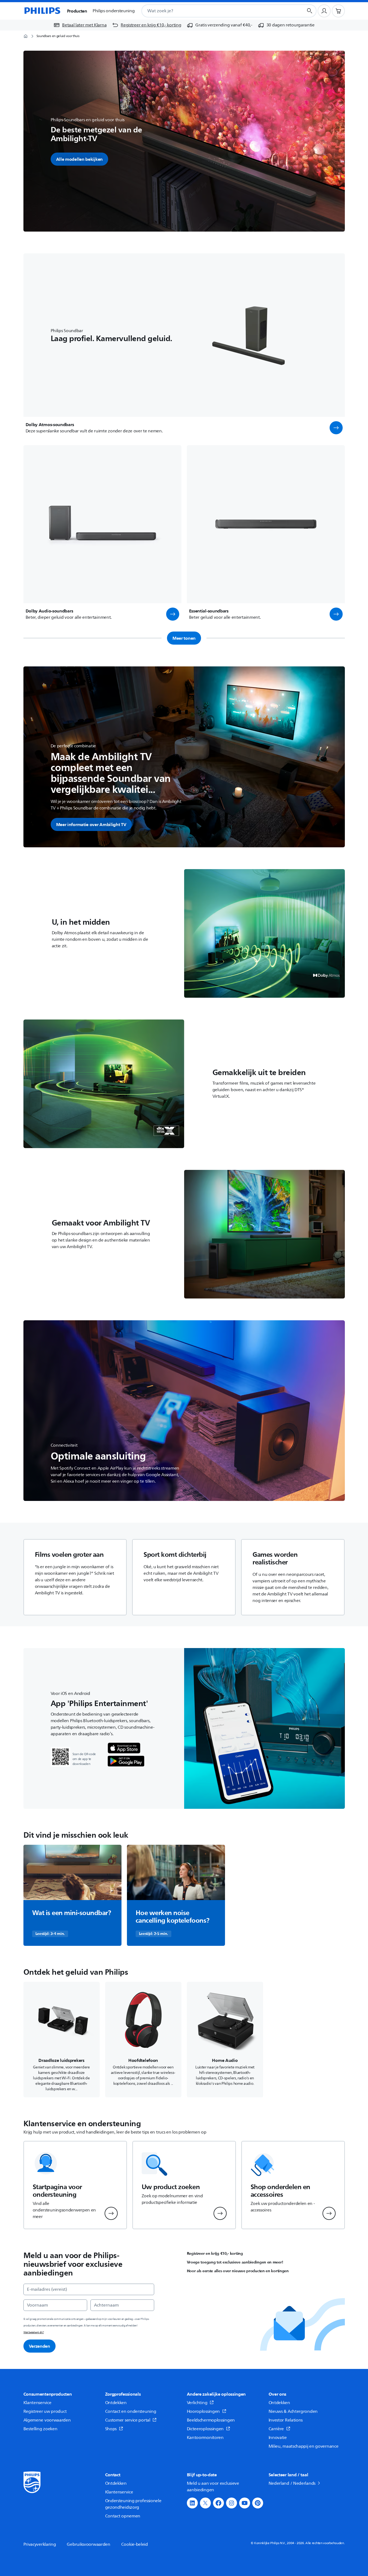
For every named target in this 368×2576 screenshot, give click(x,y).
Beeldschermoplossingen (211, 2420)
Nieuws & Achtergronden (293, 2411)
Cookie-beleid (135, 2544)
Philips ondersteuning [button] (114, 11)
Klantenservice (37, 2403)
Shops (111, 2429)
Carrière (276, 2429)
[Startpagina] (42, 11)
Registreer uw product (45, 2411)
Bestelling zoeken (40, 2429)
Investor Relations (286, 2420)
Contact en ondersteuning (131, 2411)
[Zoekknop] (310, 11)
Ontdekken (116, 2403)
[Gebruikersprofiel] (324, 11)
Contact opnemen (123, 2516)
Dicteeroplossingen (205, 2429)
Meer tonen (184, 638)
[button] (336, 428)
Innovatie (278, 2438)
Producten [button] (77, 11)
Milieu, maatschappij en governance (304, 2446)
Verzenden (39, 2346)
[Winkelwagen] (338, 11)
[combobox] (216, 11)
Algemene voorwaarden (47, 2420)
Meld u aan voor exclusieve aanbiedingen (213, 2487)
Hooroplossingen (203, 2411)
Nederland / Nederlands (292, 2483)
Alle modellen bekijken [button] (79, 159)
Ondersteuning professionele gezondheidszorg (133, 2504)
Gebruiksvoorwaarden (88, 2544)
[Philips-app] (124, 1748)
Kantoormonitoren (205, 2438)
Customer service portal (128, 2420)
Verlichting (197, 2403)
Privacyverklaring (40, 2544)
